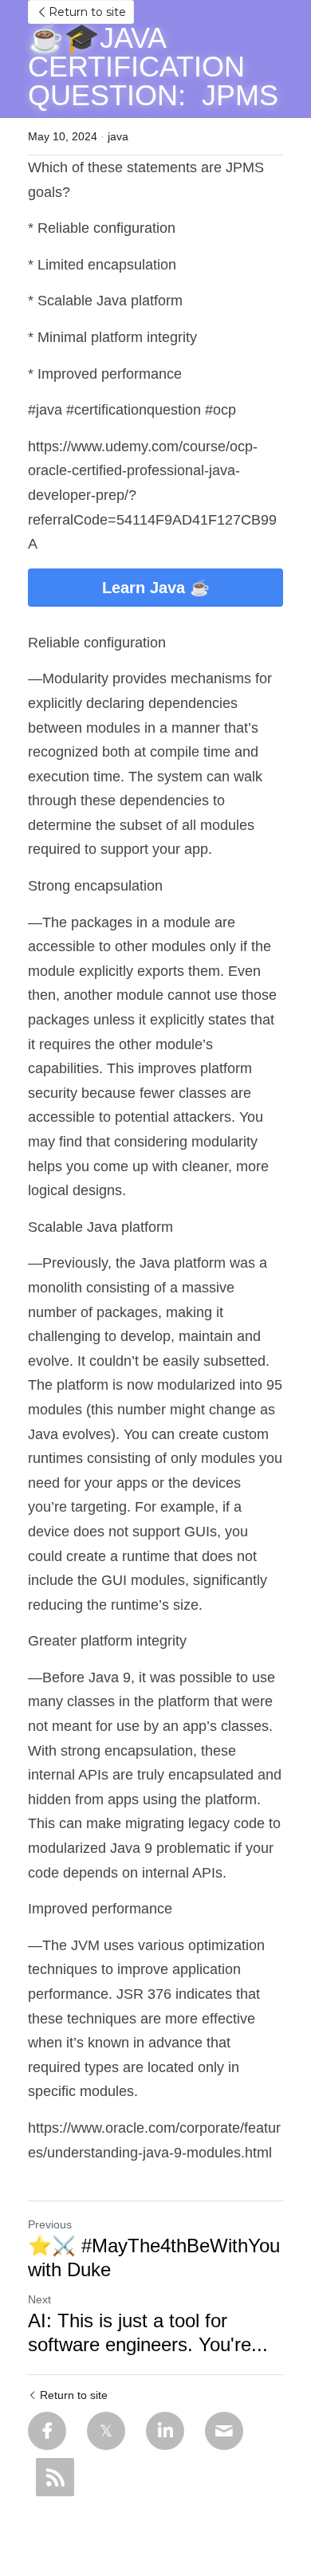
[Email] (224, 2431)
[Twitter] (106, 2431)
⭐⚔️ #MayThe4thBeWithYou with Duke (154, 2257)
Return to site (87, 12)
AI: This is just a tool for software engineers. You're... (148, 2332)
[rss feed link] (55, 2477)
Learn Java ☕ (156, 588)
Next (39, 2299)
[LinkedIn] (165, 2431)
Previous (50, 2224)
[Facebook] (47, 2431)
